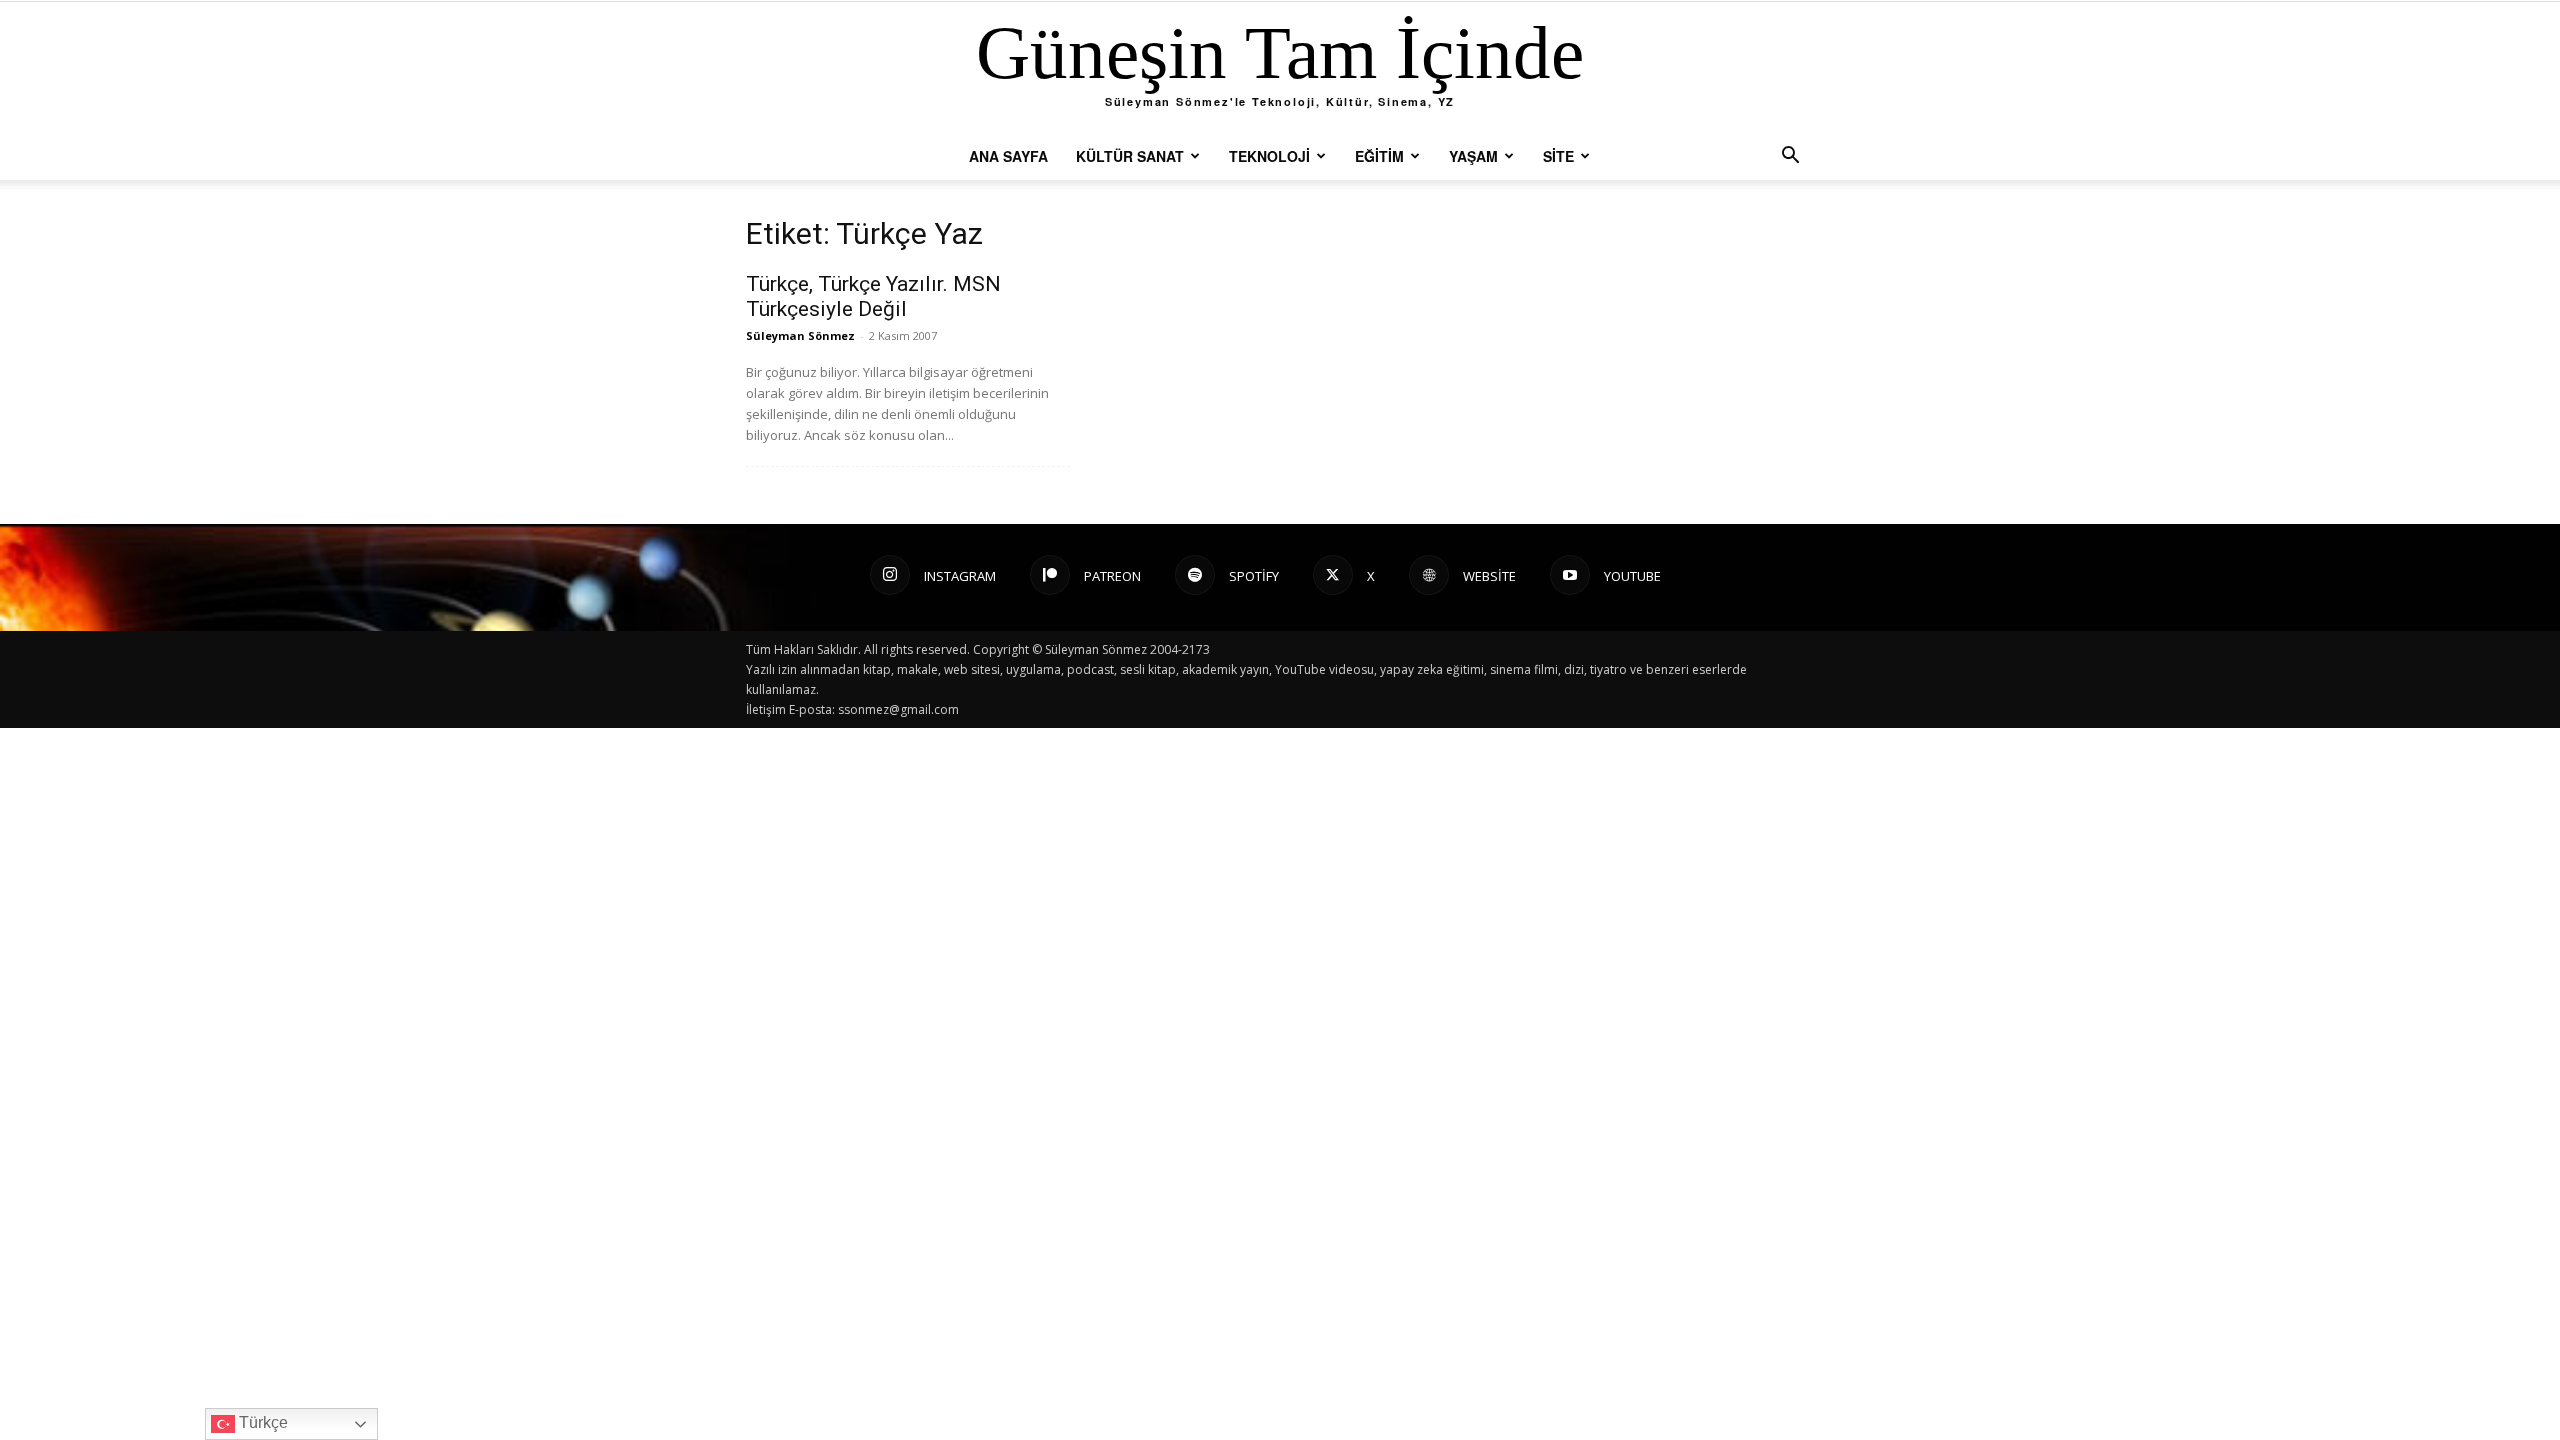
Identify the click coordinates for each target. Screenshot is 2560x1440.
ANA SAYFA (1008, 156)
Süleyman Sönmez (800, 335)
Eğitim (1379, 156)
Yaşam (1473, 156)
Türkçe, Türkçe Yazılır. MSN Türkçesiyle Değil (873, 296)
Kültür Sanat (1130, 156)
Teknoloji (1269, 156)
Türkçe (261, 1422)
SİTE (1558, 156)
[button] (1790, 157)
